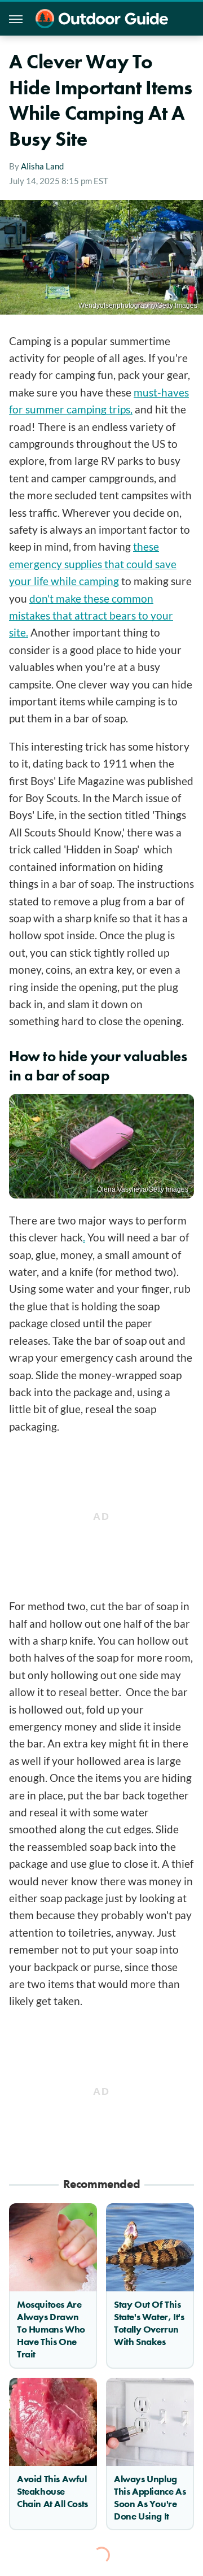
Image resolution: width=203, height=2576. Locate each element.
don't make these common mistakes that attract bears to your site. (91, 616)
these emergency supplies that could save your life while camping (93, 564)
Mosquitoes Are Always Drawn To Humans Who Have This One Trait (51, 2329)
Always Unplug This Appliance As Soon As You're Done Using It (150, 2497)
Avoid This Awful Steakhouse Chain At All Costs (52, 2491)
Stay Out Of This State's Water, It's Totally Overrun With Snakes (149, 2323)
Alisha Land (42, 166)
